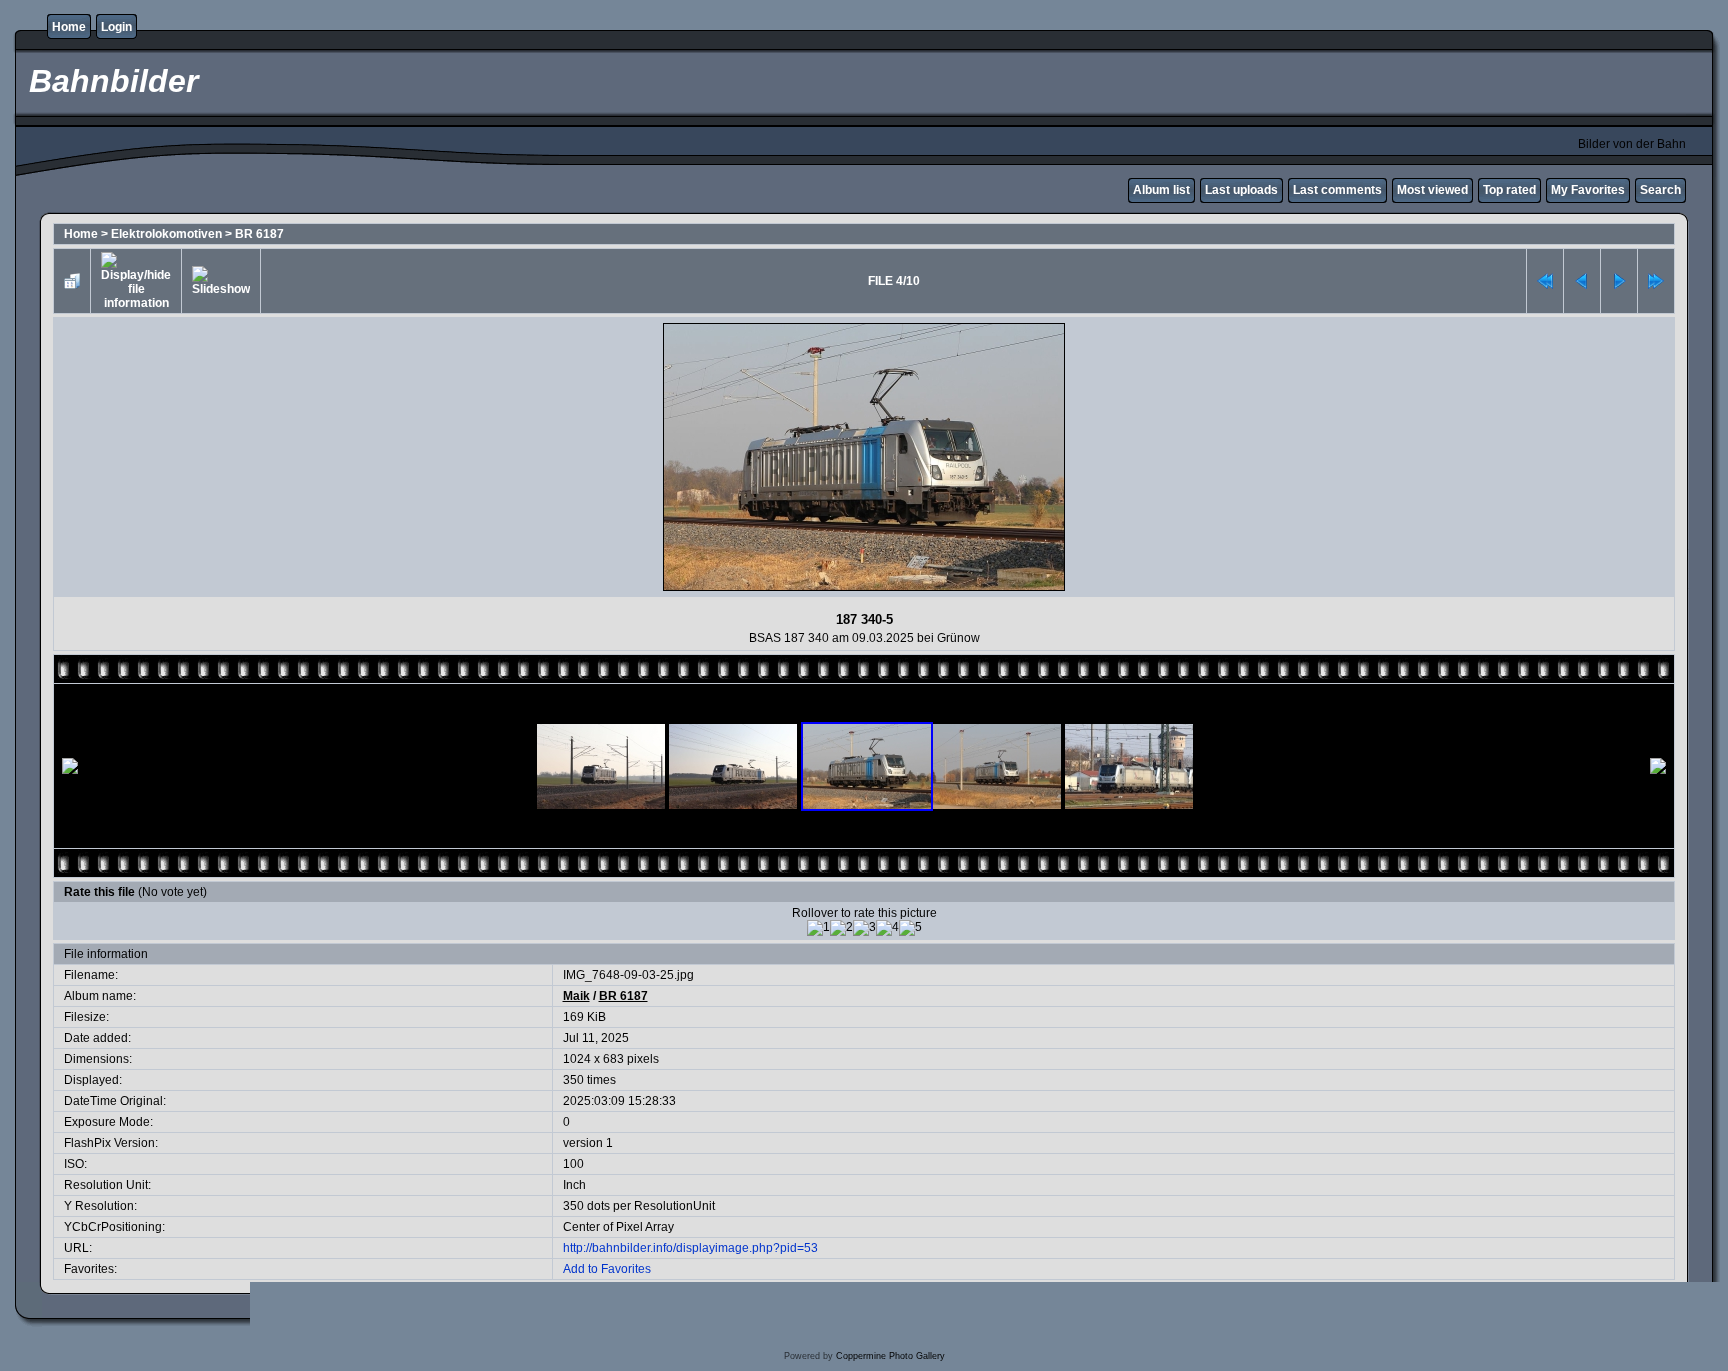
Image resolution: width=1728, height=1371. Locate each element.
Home (69, 27)
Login (116, 27)
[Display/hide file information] (136, 281)
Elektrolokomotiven (166, 234)
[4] (887, 928)
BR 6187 (259, 234)
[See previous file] (1582, 281)
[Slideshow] (221, 281)
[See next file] (1619, 281)
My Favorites (1588, 190)
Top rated (1509, 190)
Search (1660, 190)
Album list (1161, 190)
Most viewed (1432, 190)
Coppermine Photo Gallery (890, 1356)
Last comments (1337, 190)
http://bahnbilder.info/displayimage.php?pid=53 (690, 1248)
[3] (864, 928)
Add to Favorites (607, 1269)
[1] (818, 928)
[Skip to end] (1656, 281)
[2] (841, 928)
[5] (910, 928)
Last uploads (1241, 190)
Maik (576, 996)
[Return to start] (1545, 281)
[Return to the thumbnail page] (72, 281)
